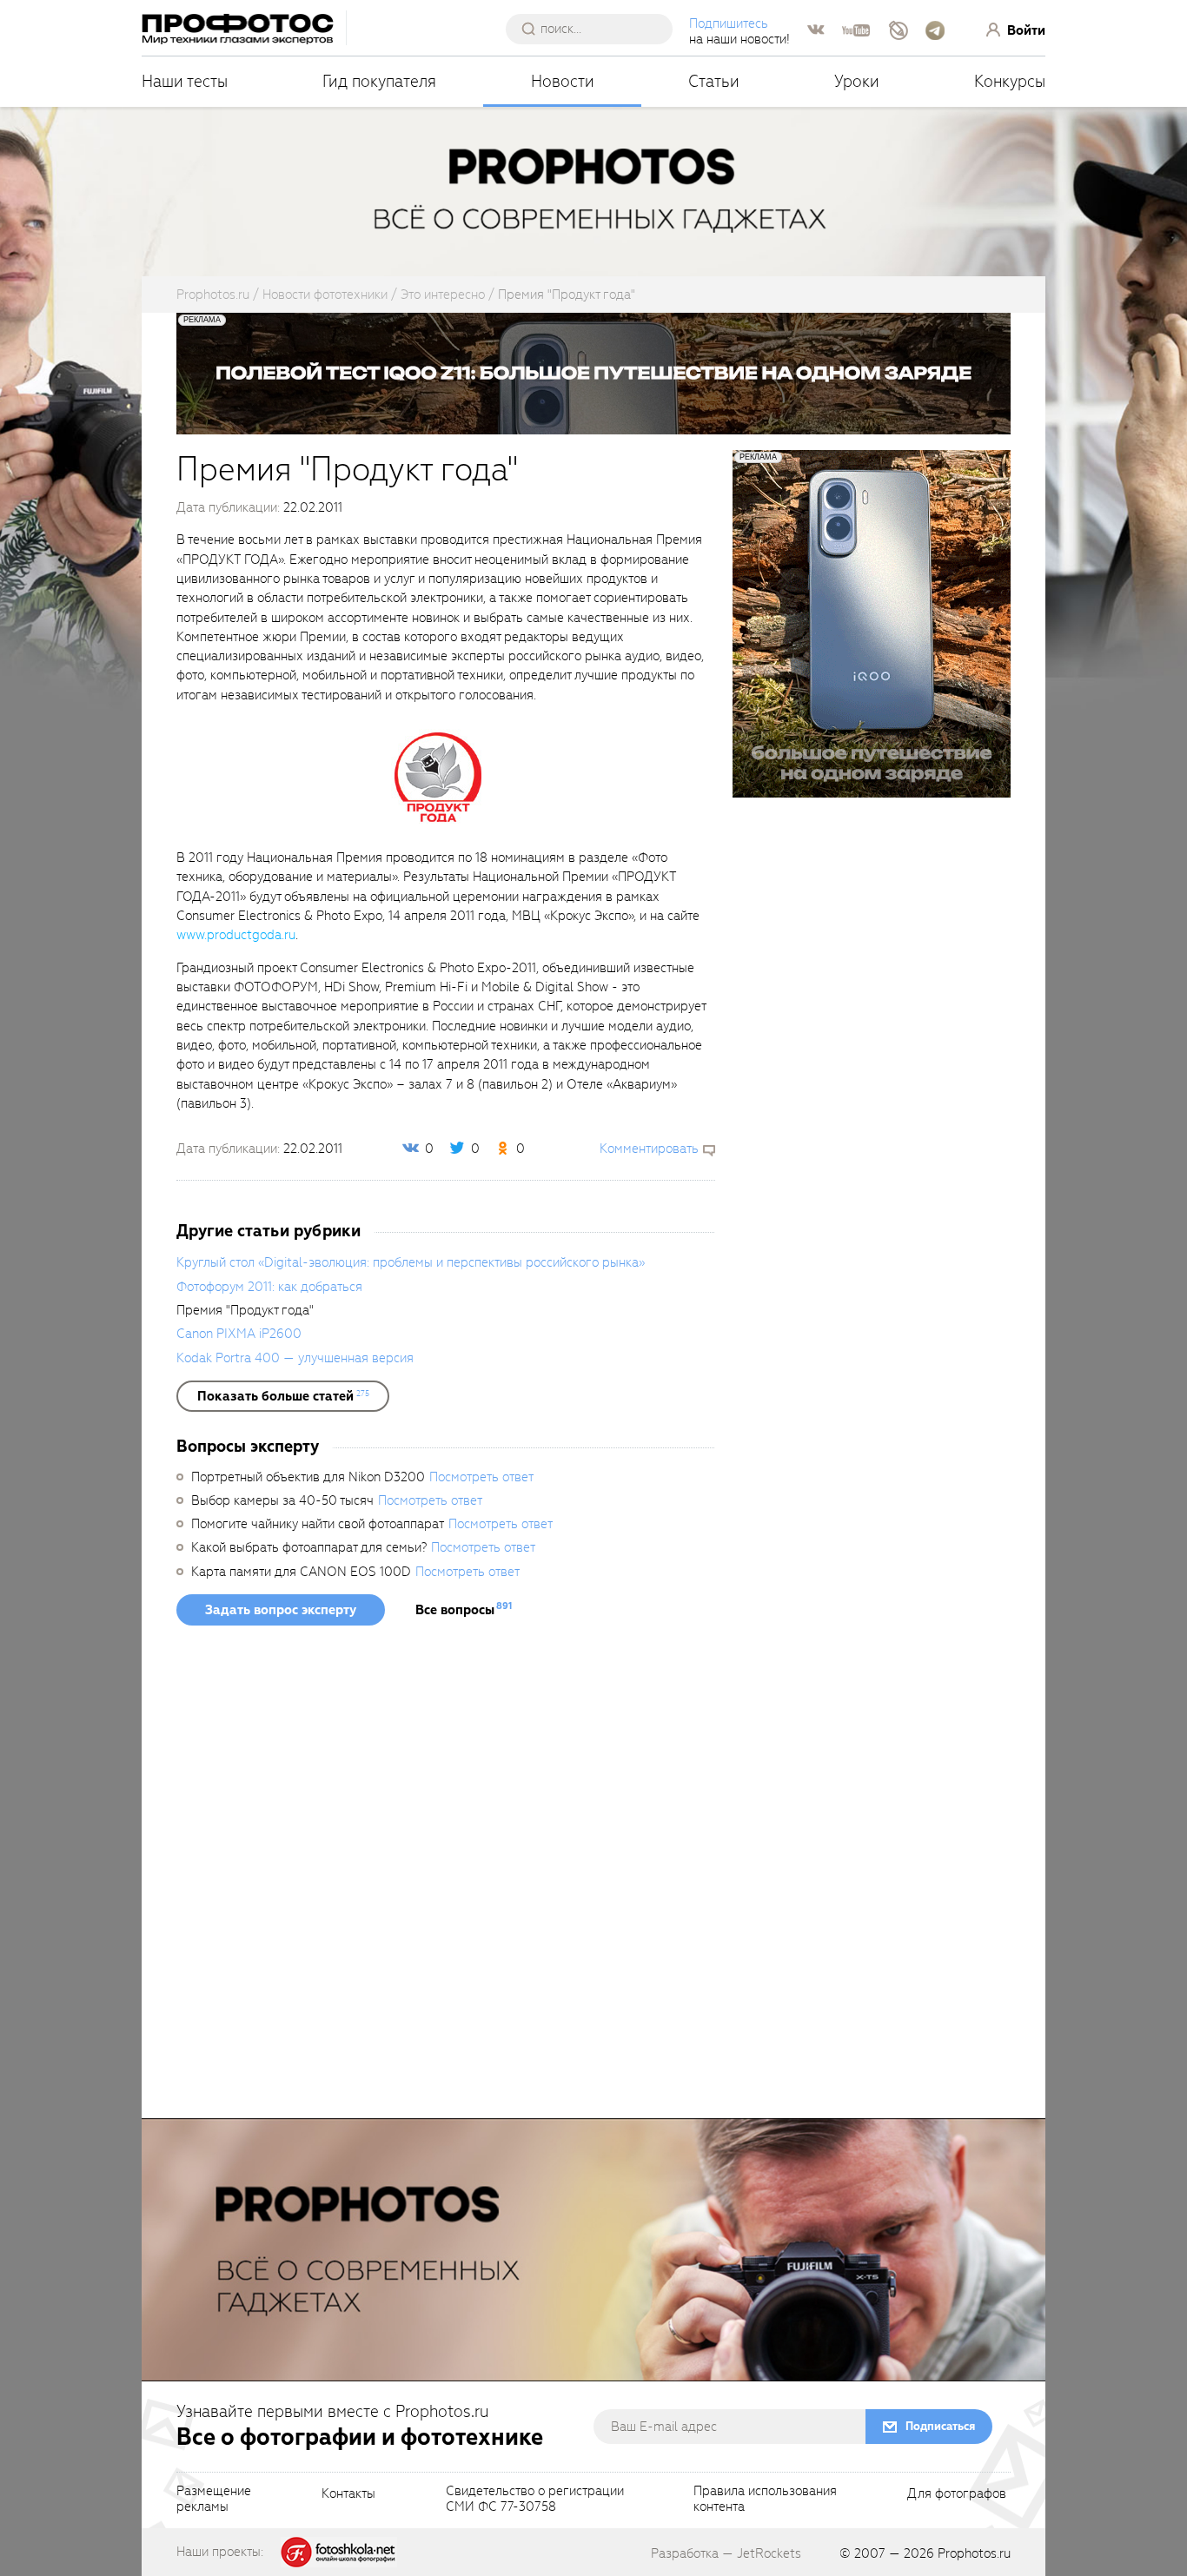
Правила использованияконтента (765, 2500)
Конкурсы (1010, 81)
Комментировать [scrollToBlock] (649, 1149)
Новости (563, 81)
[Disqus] (446, 1877)
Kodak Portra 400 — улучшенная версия (295, 1358)
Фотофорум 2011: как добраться (269, 1287)
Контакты (348, 2494)
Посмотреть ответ (481, 1477)
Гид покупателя (379, 81)
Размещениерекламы (214, 2500)
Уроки (857, 81)
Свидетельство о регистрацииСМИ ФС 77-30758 (535, 2500)
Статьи (714, 81)
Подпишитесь (729, 23)
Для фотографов (957, 2494)
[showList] (283, 1396)
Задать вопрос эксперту (281, 1610)
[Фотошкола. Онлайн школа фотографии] (339, 2551)
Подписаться (940, 2426)
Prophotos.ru (974, 2553)
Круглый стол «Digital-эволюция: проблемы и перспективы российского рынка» (411, 1262)
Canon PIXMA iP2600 (239, 1334)
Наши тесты (185, 81)
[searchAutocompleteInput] (596, 29)
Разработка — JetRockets (726, 2553)
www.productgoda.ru (236, 935)
